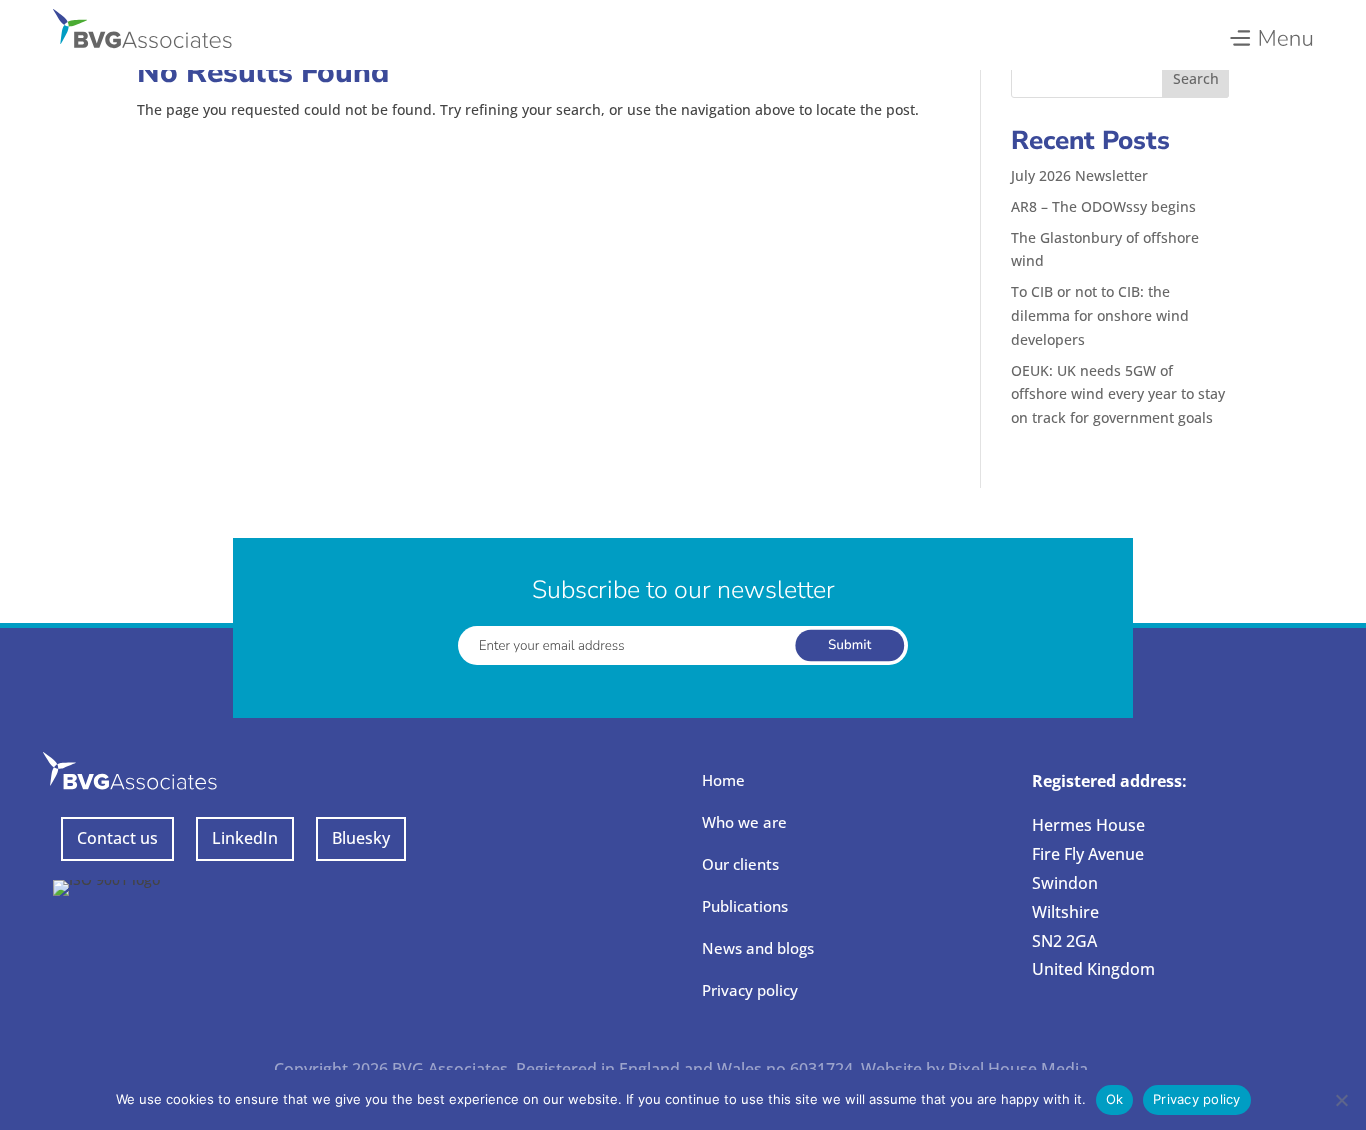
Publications (745, 906)
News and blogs (758, 948)
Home (723, 780)
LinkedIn (245, 838)
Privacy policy (750, 990)
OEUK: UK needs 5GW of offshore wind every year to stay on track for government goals (1118, 394)
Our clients (740, 864)
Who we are (744, 822)
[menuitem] (1270, 33)
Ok (1115, 1099)
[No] (1341, 1100)
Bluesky (361, 838)
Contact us (117, 838)
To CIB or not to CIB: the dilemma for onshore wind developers (1100, 315)
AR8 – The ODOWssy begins (1103, 206)
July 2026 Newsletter (1079, 175)
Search (1196, 78)
